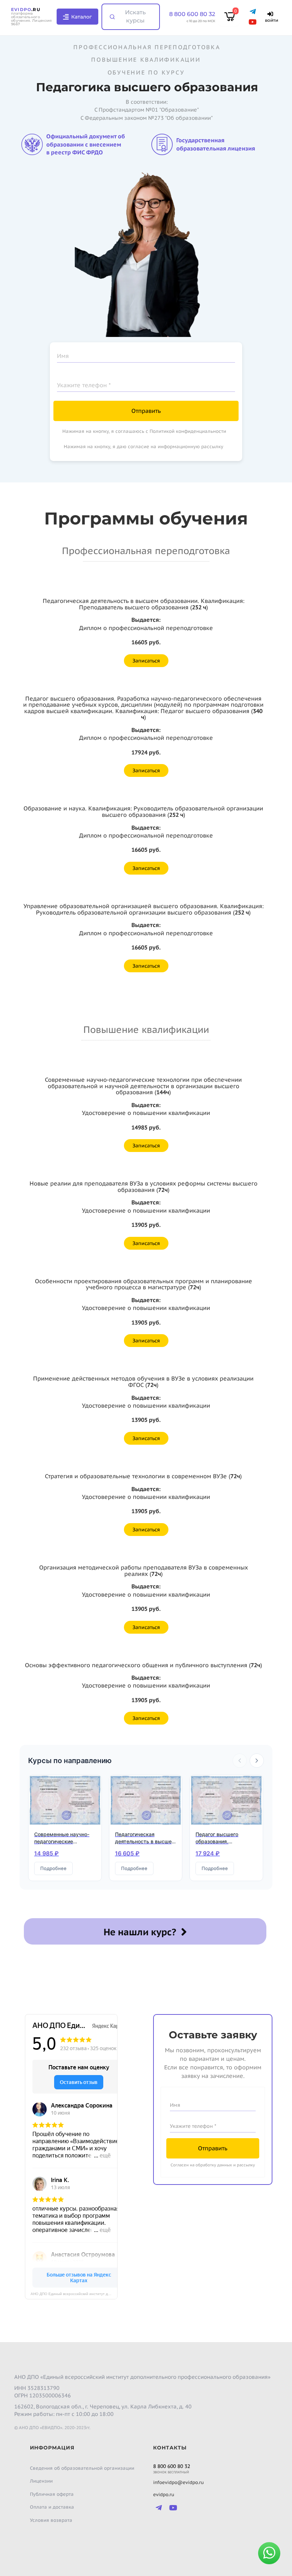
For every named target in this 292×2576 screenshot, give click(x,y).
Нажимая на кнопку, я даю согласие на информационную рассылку (144, 447)
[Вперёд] (257, 1761)
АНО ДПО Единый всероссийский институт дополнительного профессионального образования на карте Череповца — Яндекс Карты (74, 2294)
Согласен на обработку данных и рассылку (213, 2165)
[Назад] (240, 1761)
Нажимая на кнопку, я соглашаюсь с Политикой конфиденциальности (144, 431)
